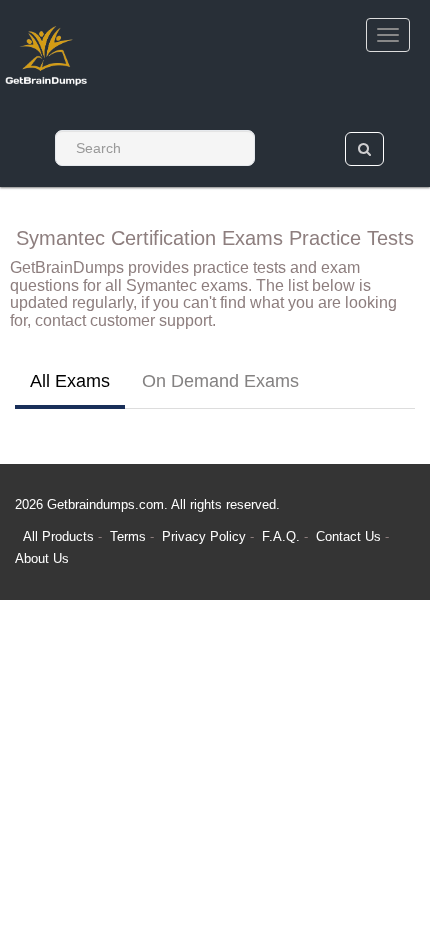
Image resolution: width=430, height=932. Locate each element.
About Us (42, 558)
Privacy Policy (206, 536)
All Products (58, 536)
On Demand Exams (220, 381)
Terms (128, 536)
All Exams (70, 381)
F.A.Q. (283, 536)
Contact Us (350, 536)
